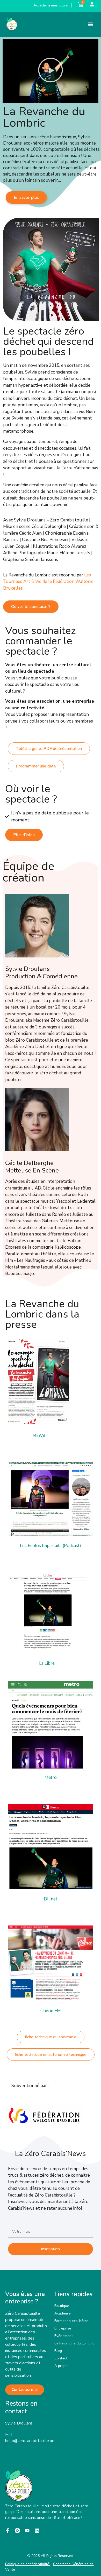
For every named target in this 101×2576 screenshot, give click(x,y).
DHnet (51, 1899)
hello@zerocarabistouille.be (30, 2441)
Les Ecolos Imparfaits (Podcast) (51, 1546)
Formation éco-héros (71, 2321)
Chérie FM (51, 2011)
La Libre (47, 1663)
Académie (63, 2313)
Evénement (64, 2336)
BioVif (39, 1436)
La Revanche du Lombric (74, 2343)
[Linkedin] (37, 2531)
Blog (58, 2351)
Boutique (62, 2306)
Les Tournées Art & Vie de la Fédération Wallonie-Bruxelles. (49, 582)
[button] (91, 24)
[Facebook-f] (8, 2531)
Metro (51, 1777)
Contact (61, 2358)
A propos (62, 2366)
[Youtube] (27, 2531)
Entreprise (63, 2328)
